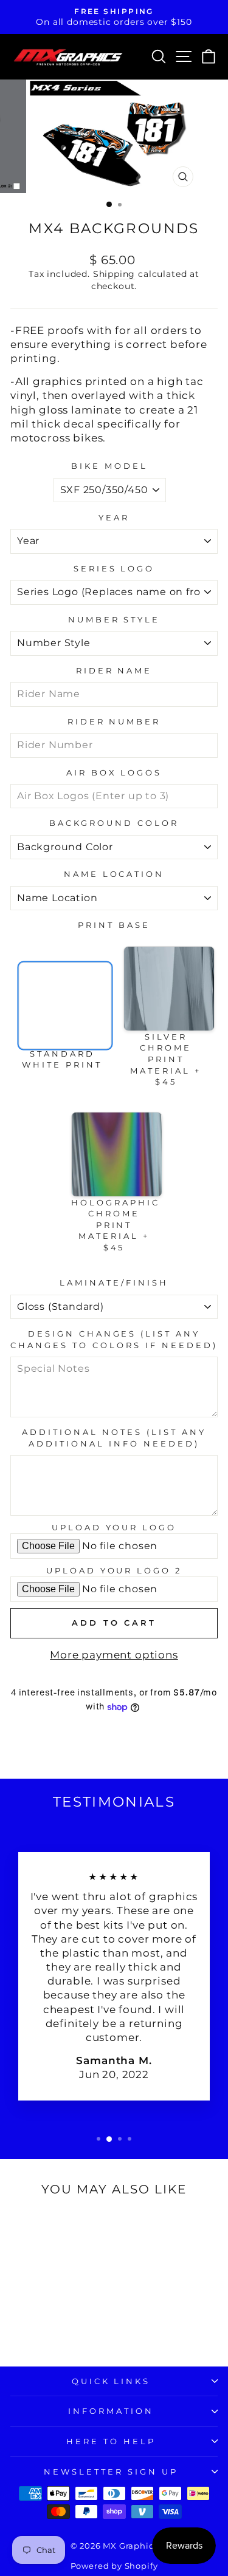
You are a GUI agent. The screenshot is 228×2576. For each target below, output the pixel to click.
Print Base (114, 925)
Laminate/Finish (114, 1283)
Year (114, 517)
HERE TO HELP (111, 2441)
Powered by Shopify (114, 2566)
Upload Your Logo (114, 1527)
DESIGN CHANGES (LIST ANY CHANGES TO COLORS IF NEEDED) (114, 1339)
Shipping (114, 274)
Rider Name (114, 670)
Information (111, 2411)
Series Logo (114, 568)
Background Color (114, 823)
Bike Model (109, 466)
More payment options (114, 1655)
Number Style (114, 619)
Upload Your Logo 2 (114, 1570)
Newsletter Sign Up (111, 2472)
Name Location (114, 874)
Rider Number (114, 721)
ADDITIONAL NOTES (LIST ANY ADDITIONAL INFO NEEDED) (114, 1438)
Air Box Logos (114, 772)
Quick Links (111, 2381)
